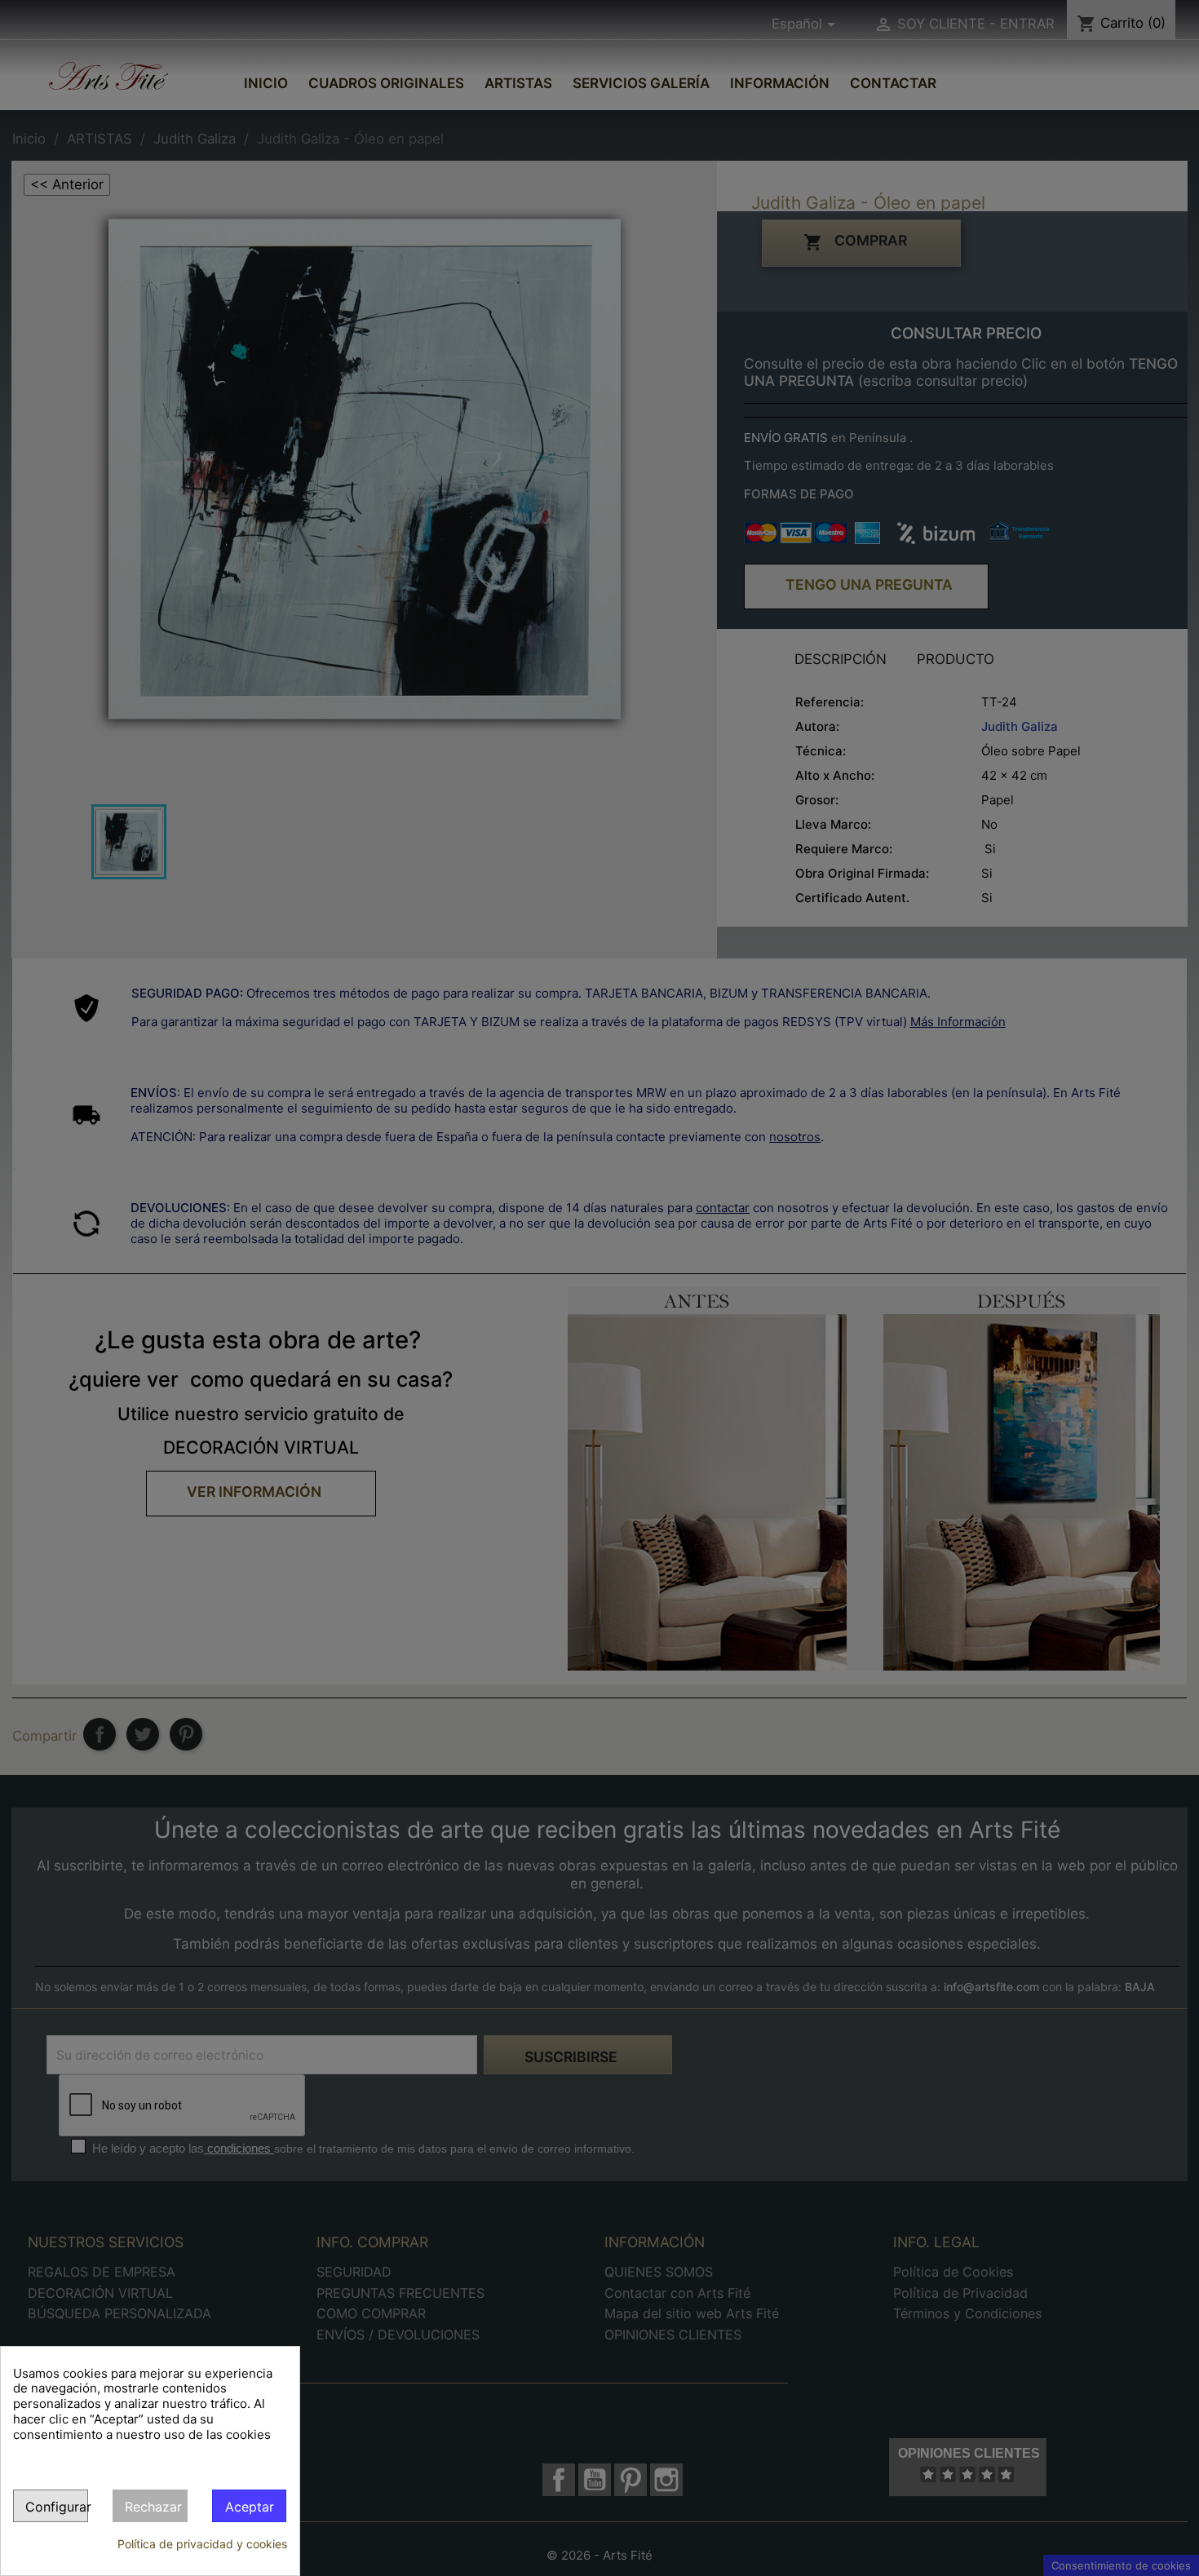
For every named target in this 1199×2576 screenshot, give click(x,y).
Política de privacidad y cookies (202, 2544)
